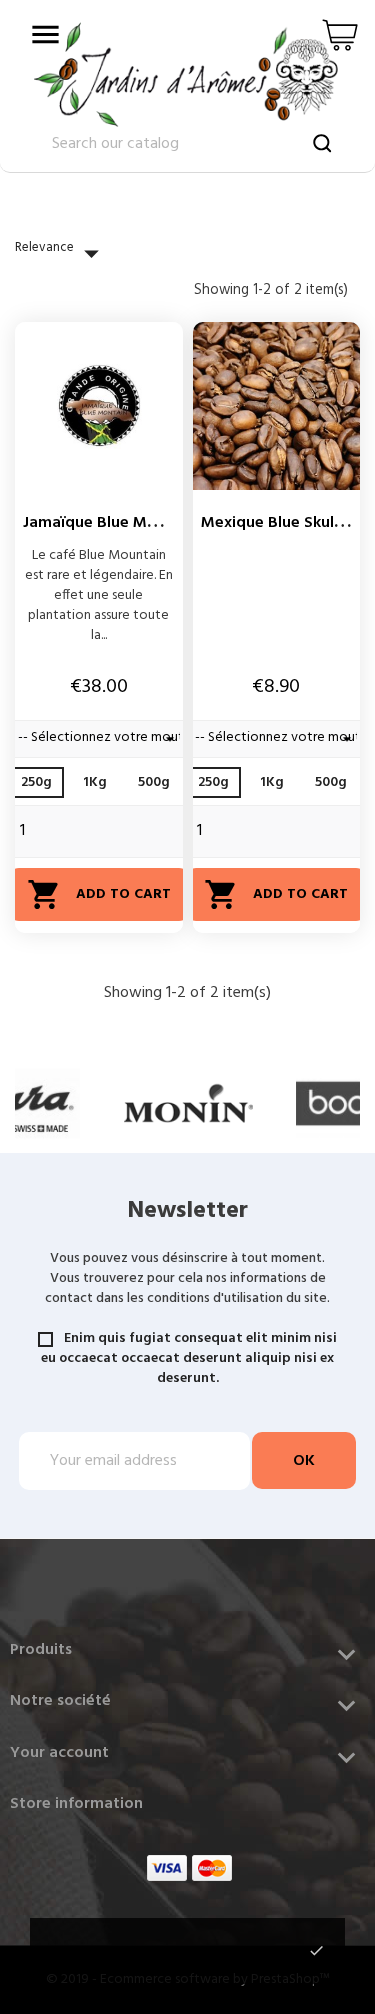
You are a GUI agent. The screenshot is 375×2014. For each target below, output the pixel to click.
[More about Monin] (188, 1103)
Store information (76, 1804)
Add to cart (99, 894)
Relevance (62, 253)
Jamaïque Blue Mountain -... (124, 523)
